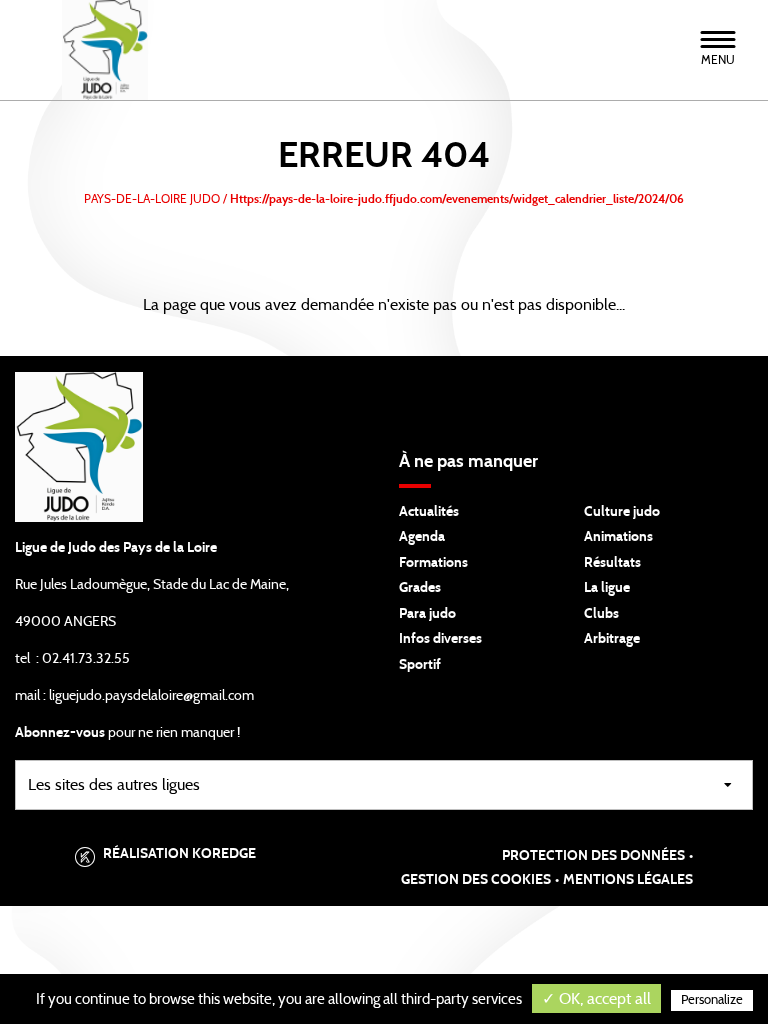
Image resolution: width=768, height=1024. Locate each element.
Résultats (612, 563)
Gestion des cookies (476, 880)
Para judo (427, 614)
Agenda (422, 537)
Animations (618, 537)
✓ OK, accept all (596, 999)
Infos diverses (440, 639)
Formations (433, 563)
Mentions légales (628, 880)
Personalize (712, 1000)
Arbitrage (612, 639)
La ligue (607, 588)
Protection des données (593, 856)
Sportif (420, 665)
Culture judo (622, 512)
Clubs (601, 614)
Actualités (429, 512)
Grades (420, 588)
